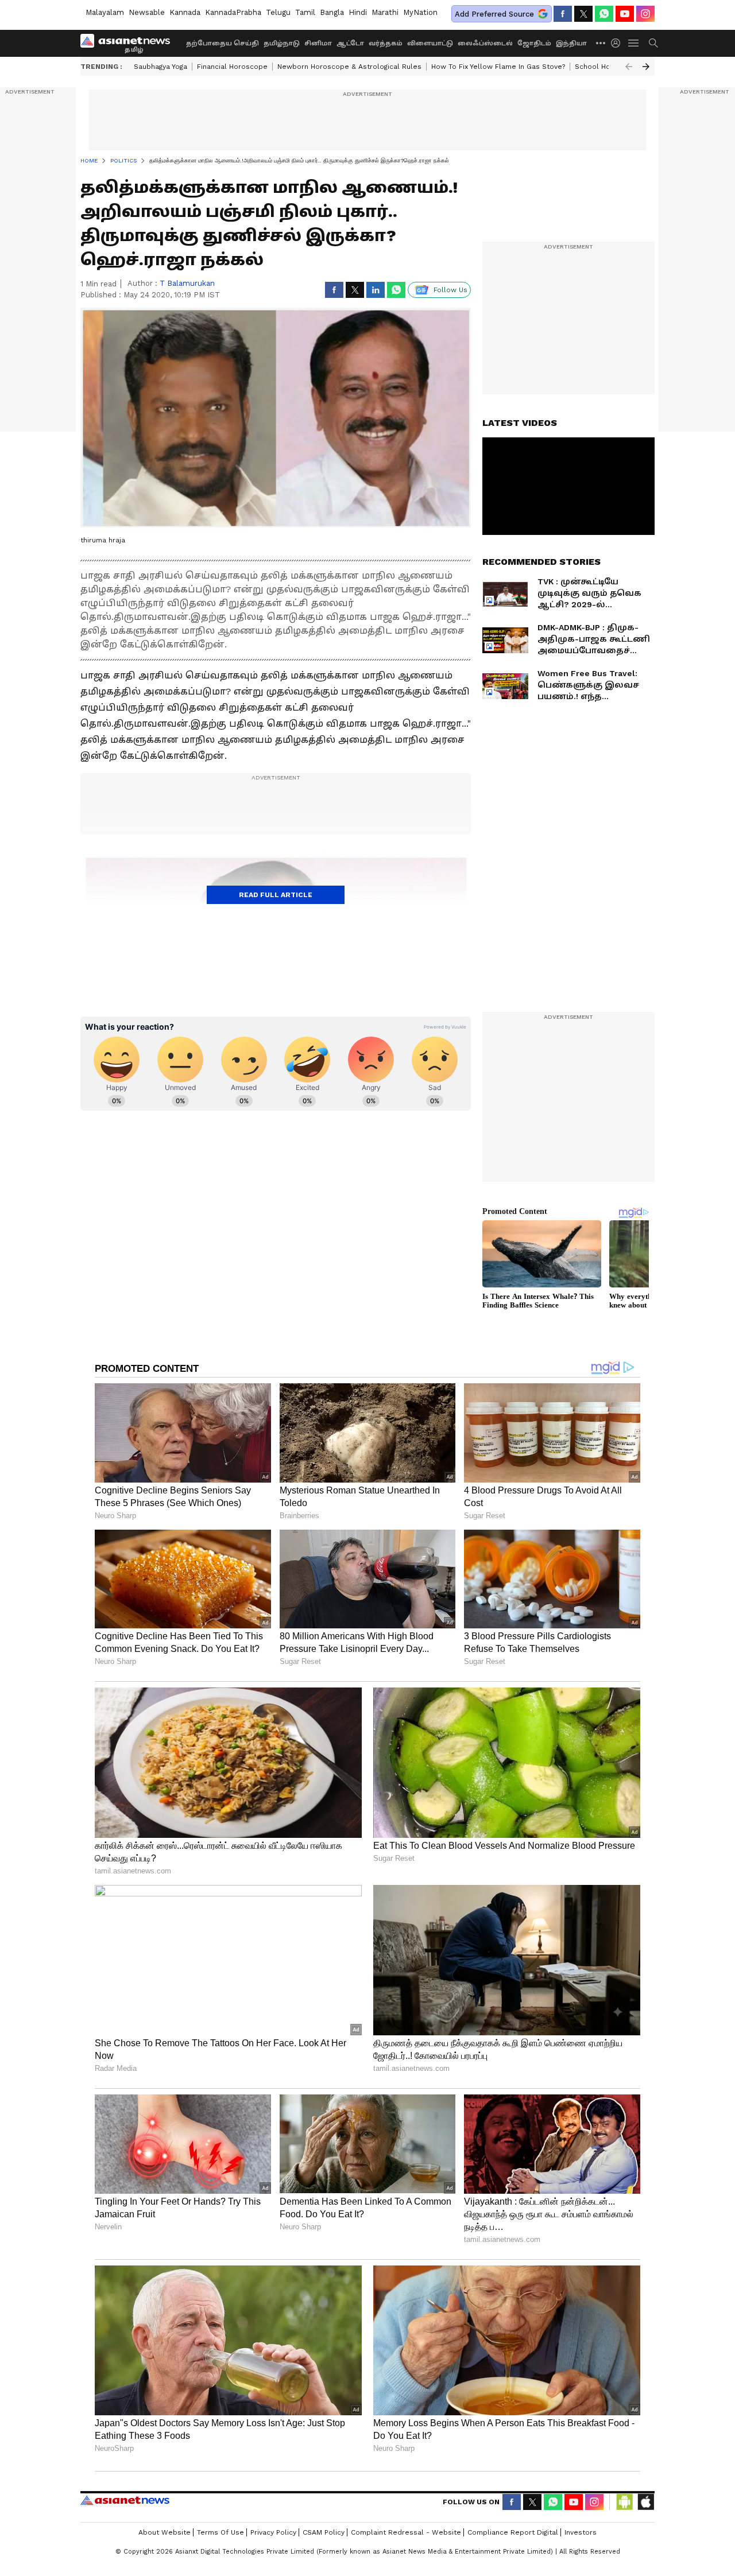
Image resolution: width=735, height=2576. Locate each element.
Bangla (332, 12)
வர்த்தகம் (386, 43)
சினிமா (318, 43)
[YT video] (625, 14)
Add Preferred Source (494, 14)
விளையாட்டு (430, 43)
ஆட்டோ (350, 43)
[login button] (618, 43)
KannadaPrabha (233, 12)
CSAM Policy (324, 2532)
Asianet (125, 2500)
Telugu (278, 12)
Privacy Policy (273, 2532)
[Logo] (129, 43)
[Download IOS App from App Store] (645, 2502)
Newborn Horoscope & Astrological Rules (349, 67)
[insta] (645, 14)
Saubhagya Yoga (160, 67)
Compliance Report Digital (513, 2532)
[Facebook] (563, 14)
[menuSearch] (653, 43)
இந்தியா (571, 43)
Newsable (147, 12)
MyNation (420, 12)
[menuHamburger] (634, 43)
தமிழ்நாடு (282, 43)
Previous (629, 67)
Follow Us (450, 290)
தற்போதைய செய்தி (223, 43)
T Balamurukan (187, 283)
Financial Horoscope (232, 67)
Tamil (305, 12)
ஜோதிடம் (534, 43)
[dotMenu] (601, 43)
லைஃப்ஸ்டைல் (485, 43)
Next (646, 67)
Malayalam (105, 12)
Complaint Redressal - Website (406, 2532)
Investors (581, 2532)
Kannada (185, 12)
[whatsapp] (604, 14)
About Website (165, 2532)
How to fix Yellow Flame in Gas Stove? (498, 67)
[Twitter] (583, 14)
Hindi (358, 12)
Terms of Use (220, 2532)
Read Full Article (276, 895)
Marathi (385, 12)
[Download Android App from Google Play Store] (625, 2502)
